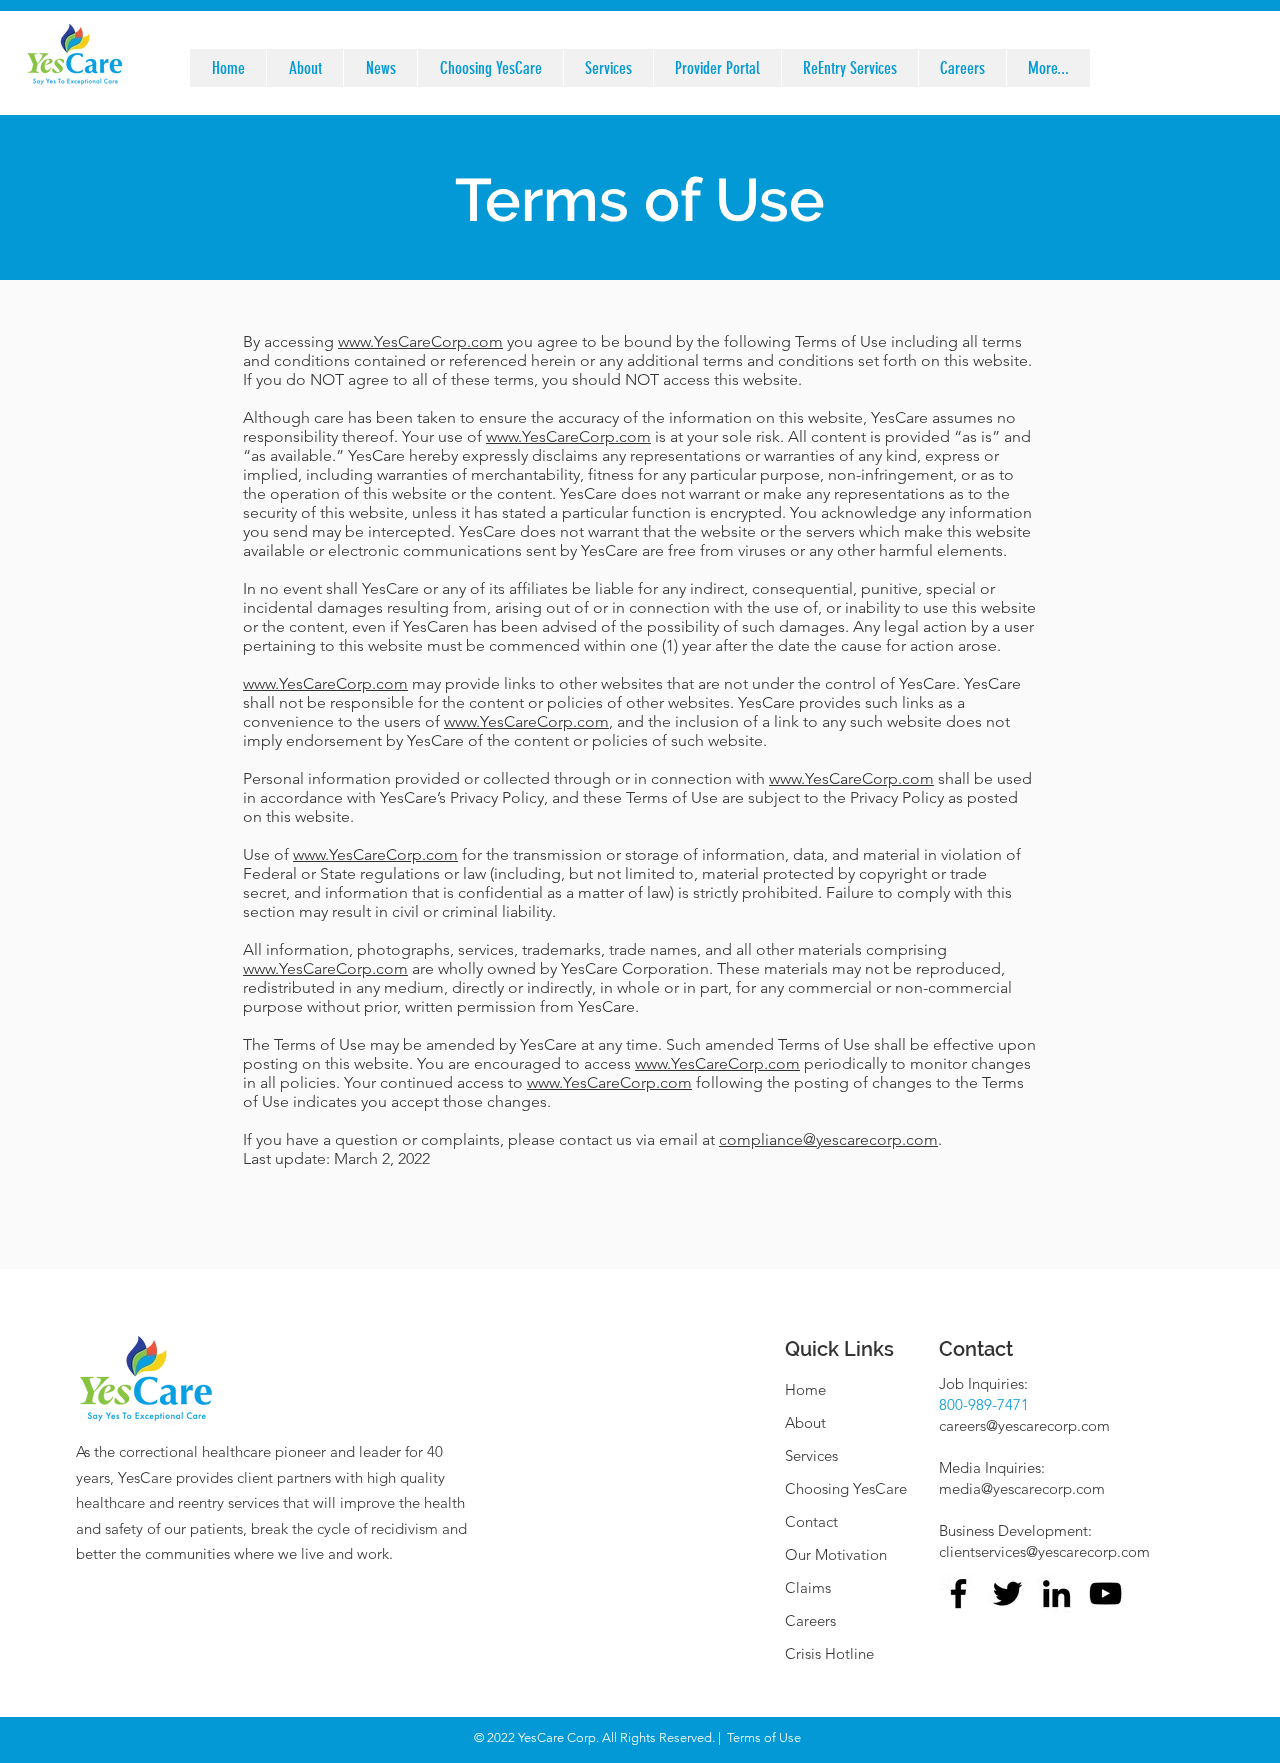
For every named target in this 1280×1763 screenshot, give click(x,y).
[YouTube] (1105, 1593)
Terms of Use (764, 1737)
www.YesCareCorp (402, 341)
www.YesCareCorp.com (568, 436)
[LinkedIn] (1056, 1593)
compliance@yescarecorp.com (828, 1139)
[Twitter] (1007, 1593)
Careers (810, 1620)
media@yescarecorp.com (1022, 1488)
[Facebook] (958, 1593)
